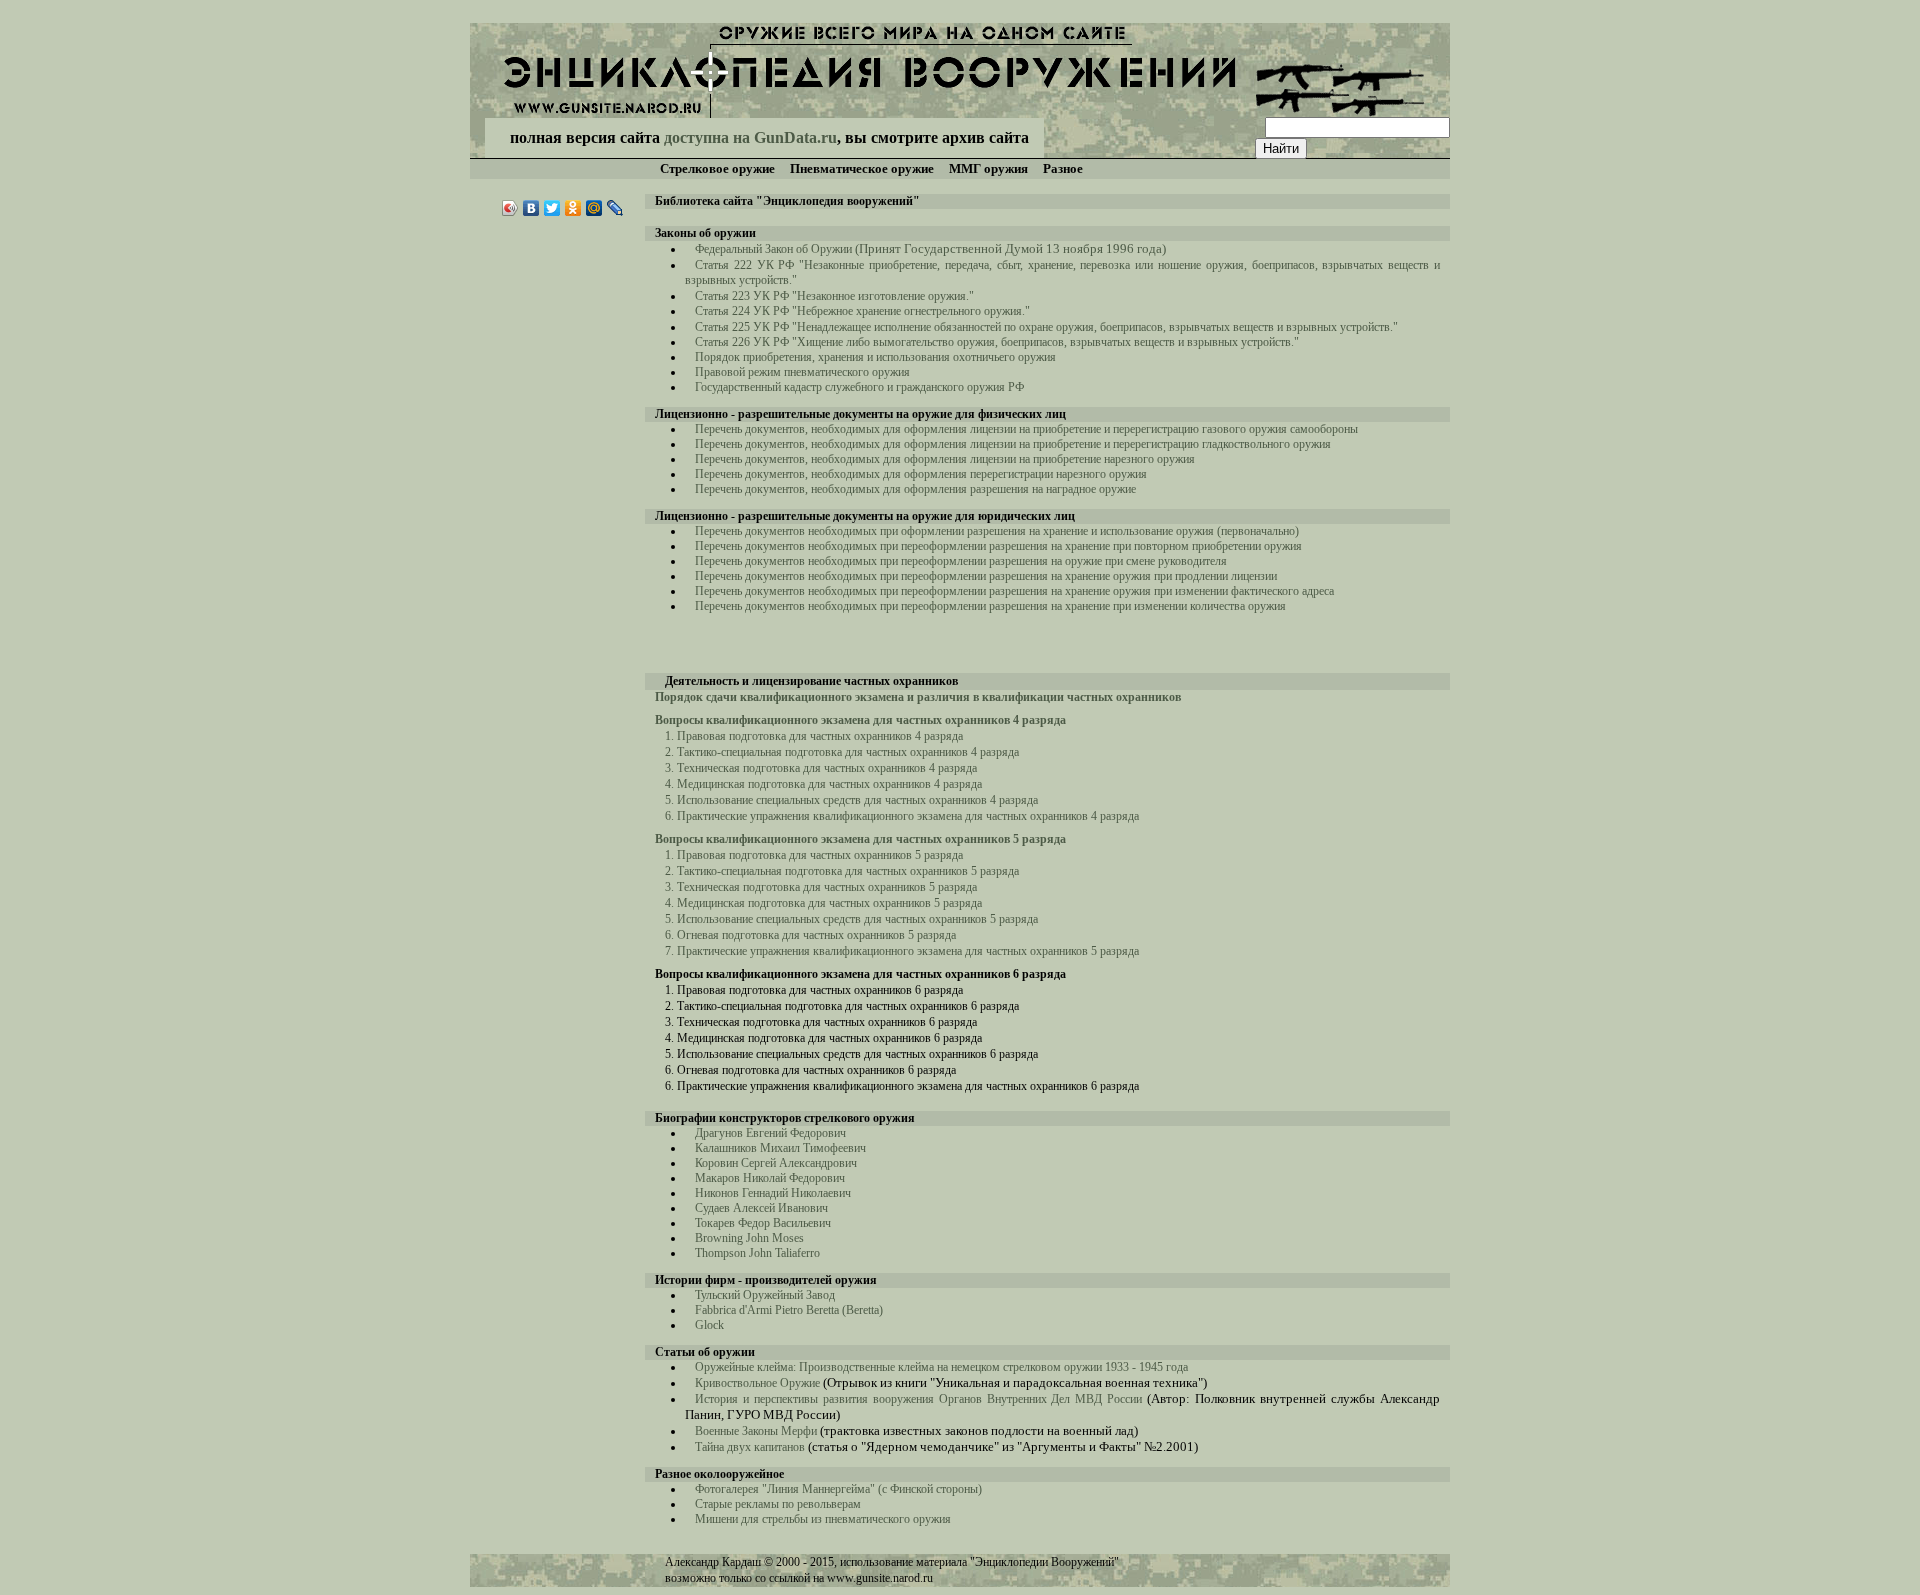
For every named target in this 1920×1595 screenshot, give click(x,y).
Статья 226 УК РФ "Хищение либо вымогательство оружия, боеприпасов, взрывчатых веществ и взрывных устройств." (997, 342)
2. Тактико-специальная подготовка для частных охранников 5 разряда (842, 871)
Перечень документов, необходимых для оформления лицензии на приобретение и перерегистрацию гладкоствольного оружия (1013, 444)
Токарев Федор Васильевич (763, 1223)
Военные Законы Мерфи (757, 1431)
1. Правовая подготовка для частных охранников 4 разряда (814, 736)
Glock (709, 1325)
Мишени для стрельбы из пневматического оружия (823, 1519)
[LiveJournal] (615, 208)
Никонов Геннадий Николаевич (773, 1193)
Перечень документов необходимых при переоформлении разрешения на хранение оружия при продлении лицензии (986, 576)
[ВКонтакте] (531, 208)
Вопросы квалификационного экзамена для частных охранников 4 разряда (860, 720)
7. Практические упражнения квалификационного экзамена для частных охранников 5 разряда (902, 951)
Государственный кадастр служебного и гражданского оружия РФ (859, 387)
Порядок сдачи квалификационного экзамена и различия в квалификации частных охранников (918, 697)
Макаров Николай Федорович (770, 1178)
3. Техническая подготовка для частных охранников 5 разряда (821, 887)
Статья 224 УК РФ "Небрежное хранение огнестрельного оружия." (862, 311)
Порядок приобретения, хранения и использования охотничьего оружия (875, 357)
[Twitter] (552, 208)
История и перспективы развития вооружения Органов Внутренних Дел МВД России (918, 1399)
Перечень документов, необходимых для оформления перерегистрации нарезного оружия (921, 474)
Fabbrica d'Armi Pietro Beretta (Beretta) (789, 1310)
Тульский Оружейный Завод (765, 1295)
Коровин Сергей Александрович (776, 1163)
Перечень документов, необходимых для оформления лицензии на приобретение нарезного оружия (945, 459)
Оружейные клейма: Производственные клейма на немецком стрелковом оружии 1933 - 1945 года (941, 1367)
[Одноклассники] (573, 208)
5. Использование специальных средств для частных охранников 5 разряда (851, 919)
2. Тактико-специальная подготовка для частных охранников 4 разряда (842, 752)
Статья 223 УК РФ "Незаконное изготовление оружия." (834, 296)
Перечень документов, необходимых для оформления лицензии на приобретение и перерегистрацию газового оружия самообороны (1026, 429)
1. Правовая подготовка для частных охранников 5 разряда (814, 855)
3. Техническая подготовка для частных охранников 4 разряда (821, 768)
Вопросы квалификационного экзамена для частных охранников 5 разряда (860, 839)
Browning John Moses (751, 1238)
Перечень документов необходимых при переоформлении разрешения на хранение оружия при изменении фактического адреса (1014, 591)
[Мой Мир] (594, 208)
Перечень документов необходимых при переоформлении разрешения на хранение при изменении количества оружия (990, 606)
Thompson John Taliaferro (757, 1253)
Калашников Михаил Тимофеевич (780, 1148)
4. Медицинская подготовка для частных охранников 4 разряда (823, 784)
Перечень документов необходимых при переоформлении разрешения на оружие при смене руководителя (961, 561)
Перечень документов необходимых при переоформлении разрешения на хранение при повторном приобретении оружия (998, 546)
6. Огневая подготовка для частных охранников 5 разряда (810, 935)
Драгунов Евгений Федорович (770, 1133)
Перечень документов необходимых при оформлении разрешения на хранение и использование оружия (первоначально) (997, 531)
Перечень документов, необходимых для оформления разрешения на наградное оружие (915, 489)
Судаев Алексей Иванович (761, 1208)
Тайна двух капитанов (750, 1447)
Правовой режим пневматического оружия (802, 372)
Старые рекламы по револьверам (778, 1504)
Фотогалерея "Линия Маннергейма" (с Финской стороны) (838, 1489)
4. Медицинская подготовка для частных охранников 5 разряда (823, 903)
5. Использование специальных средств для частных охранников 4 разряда (851, 800)
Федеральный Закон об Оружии (930, 249)
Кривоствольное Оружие (757, 1383)
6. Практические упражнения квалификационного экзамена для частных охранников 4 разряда (902, 816)
